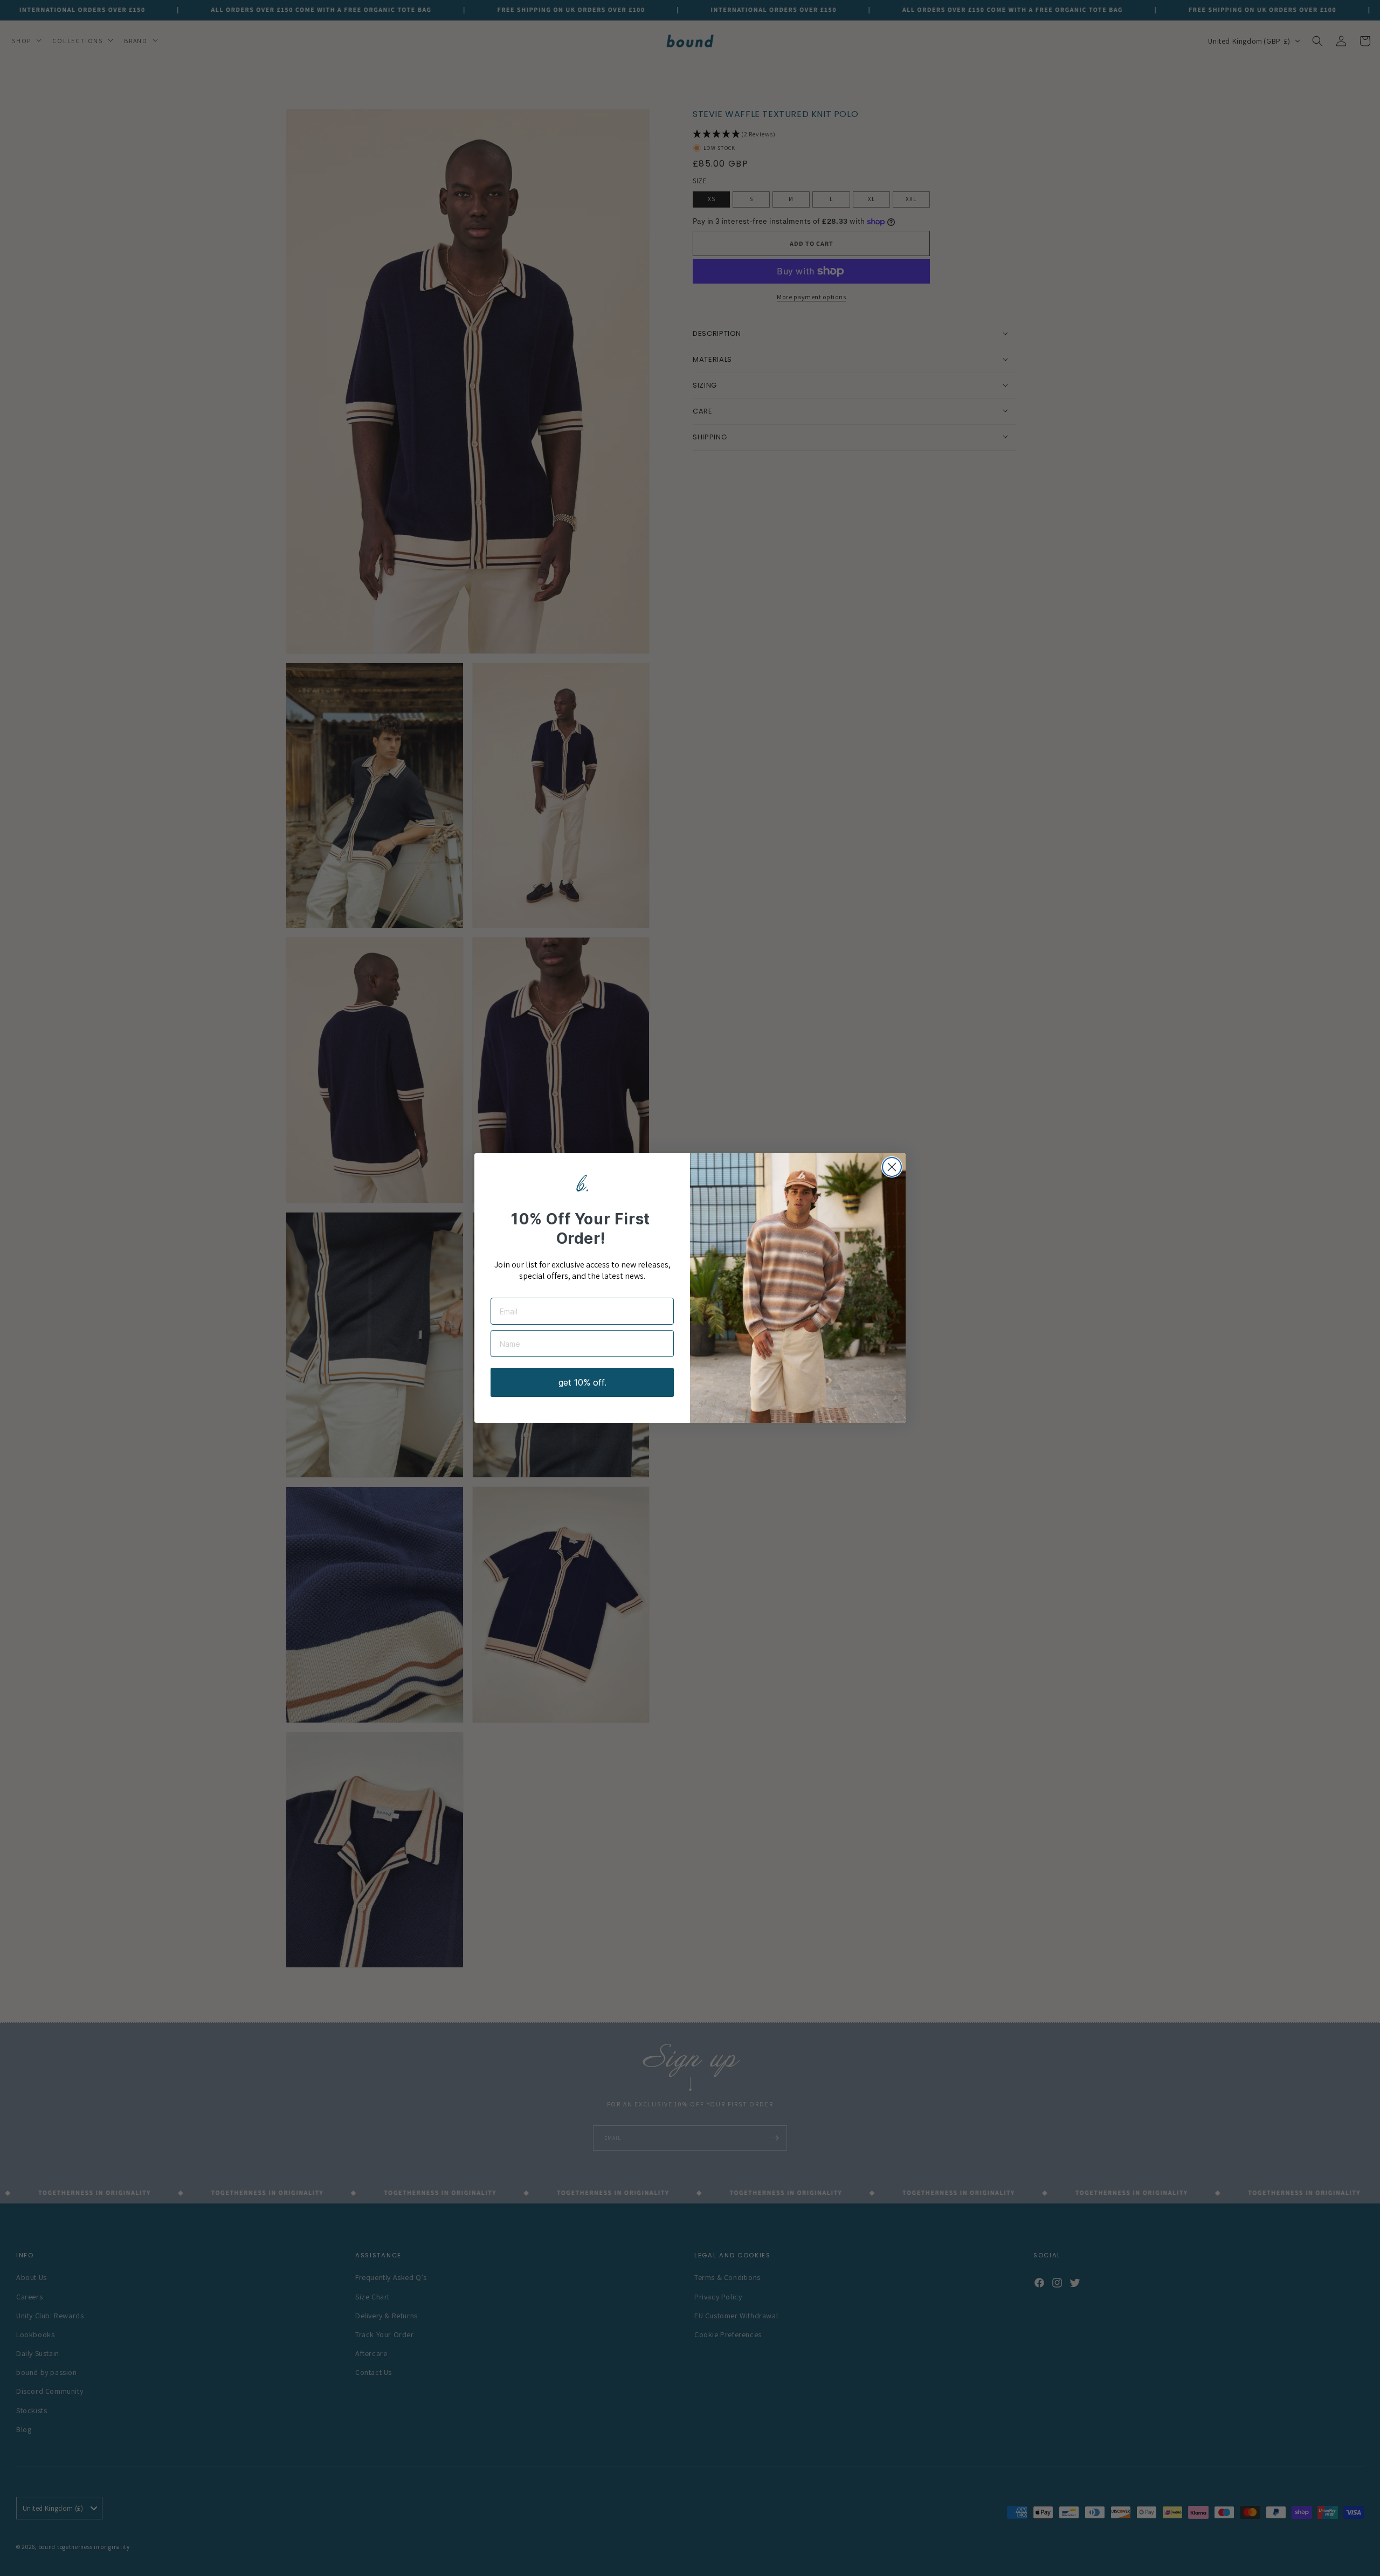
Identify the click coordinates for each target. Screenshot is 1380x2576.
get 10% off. (582, 1382)
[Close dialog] (892, 1167)
